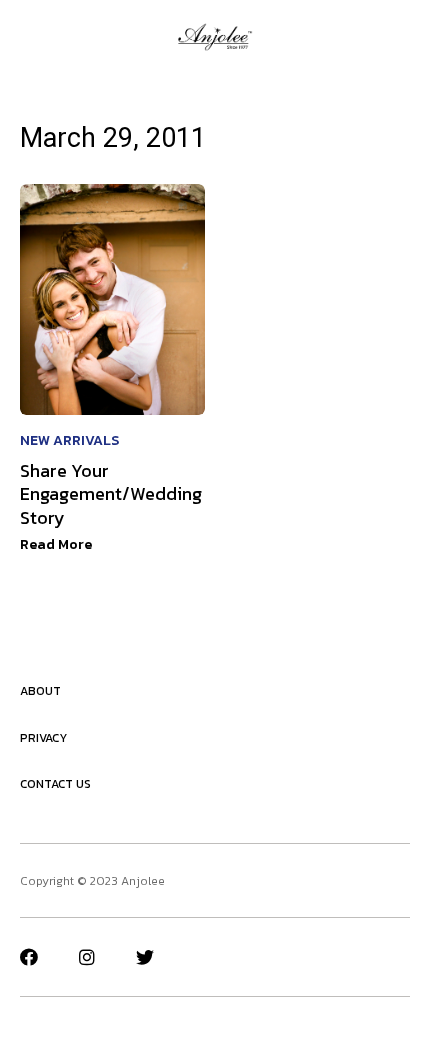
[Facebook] (29, 957)
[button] (27, 37)
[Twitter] (145, 957)
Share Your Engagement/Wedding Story (111, 494)
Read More (56, 544)
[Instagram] (87, 957)
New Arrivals (69, 440)
